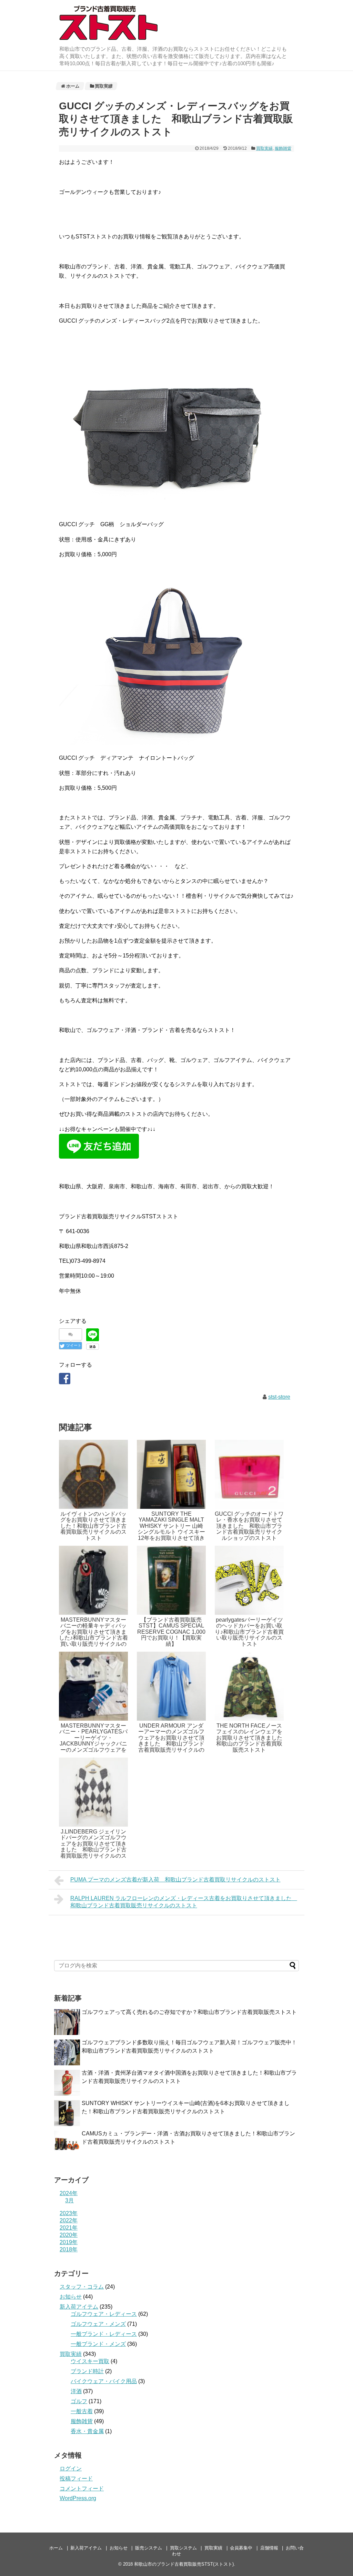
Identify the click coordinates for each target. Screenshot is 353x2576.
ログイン (71, 2469)
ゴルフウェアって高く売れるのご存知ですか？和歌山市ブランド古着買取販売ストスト (189, 2012)
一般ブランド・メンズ (98, 2344)
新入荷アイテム (79, 2307)
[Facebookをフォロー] (65, 1379)
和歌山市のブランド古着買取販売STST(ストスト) (184, 2564)
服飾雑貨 (283, 148)
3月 (69, 2200)
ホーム (56, 2548)
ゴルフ (79, 2401)
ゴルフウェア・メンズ (98, 2324)
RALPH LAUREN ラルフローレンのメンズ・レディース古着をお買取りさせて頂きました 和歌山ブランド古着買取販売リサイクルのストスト (184, 1902)
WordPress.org (78, 2498)
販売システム (149, 2548)
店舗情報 (269, 2548)
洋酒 (76, 2391)
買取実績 (264, 148)
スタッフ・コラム (82, 2287)
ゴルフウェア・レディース (104, 2314)
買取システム (183, 2548)
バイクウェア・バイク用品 (104, 2381)
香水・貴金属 (87, 2431)
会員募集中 (241, 2548)
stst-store (279, 1397)
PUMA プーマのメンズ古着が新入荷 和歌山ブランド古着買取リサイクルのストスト (175, 1880)
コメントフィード (82, 2489)
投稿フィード (76, 2479)
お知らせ (71, 2297)
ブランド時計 (87, 2371)
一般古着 (82, 2411)
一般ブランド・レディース (104, 2334)
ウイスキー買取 (90, 2361)
